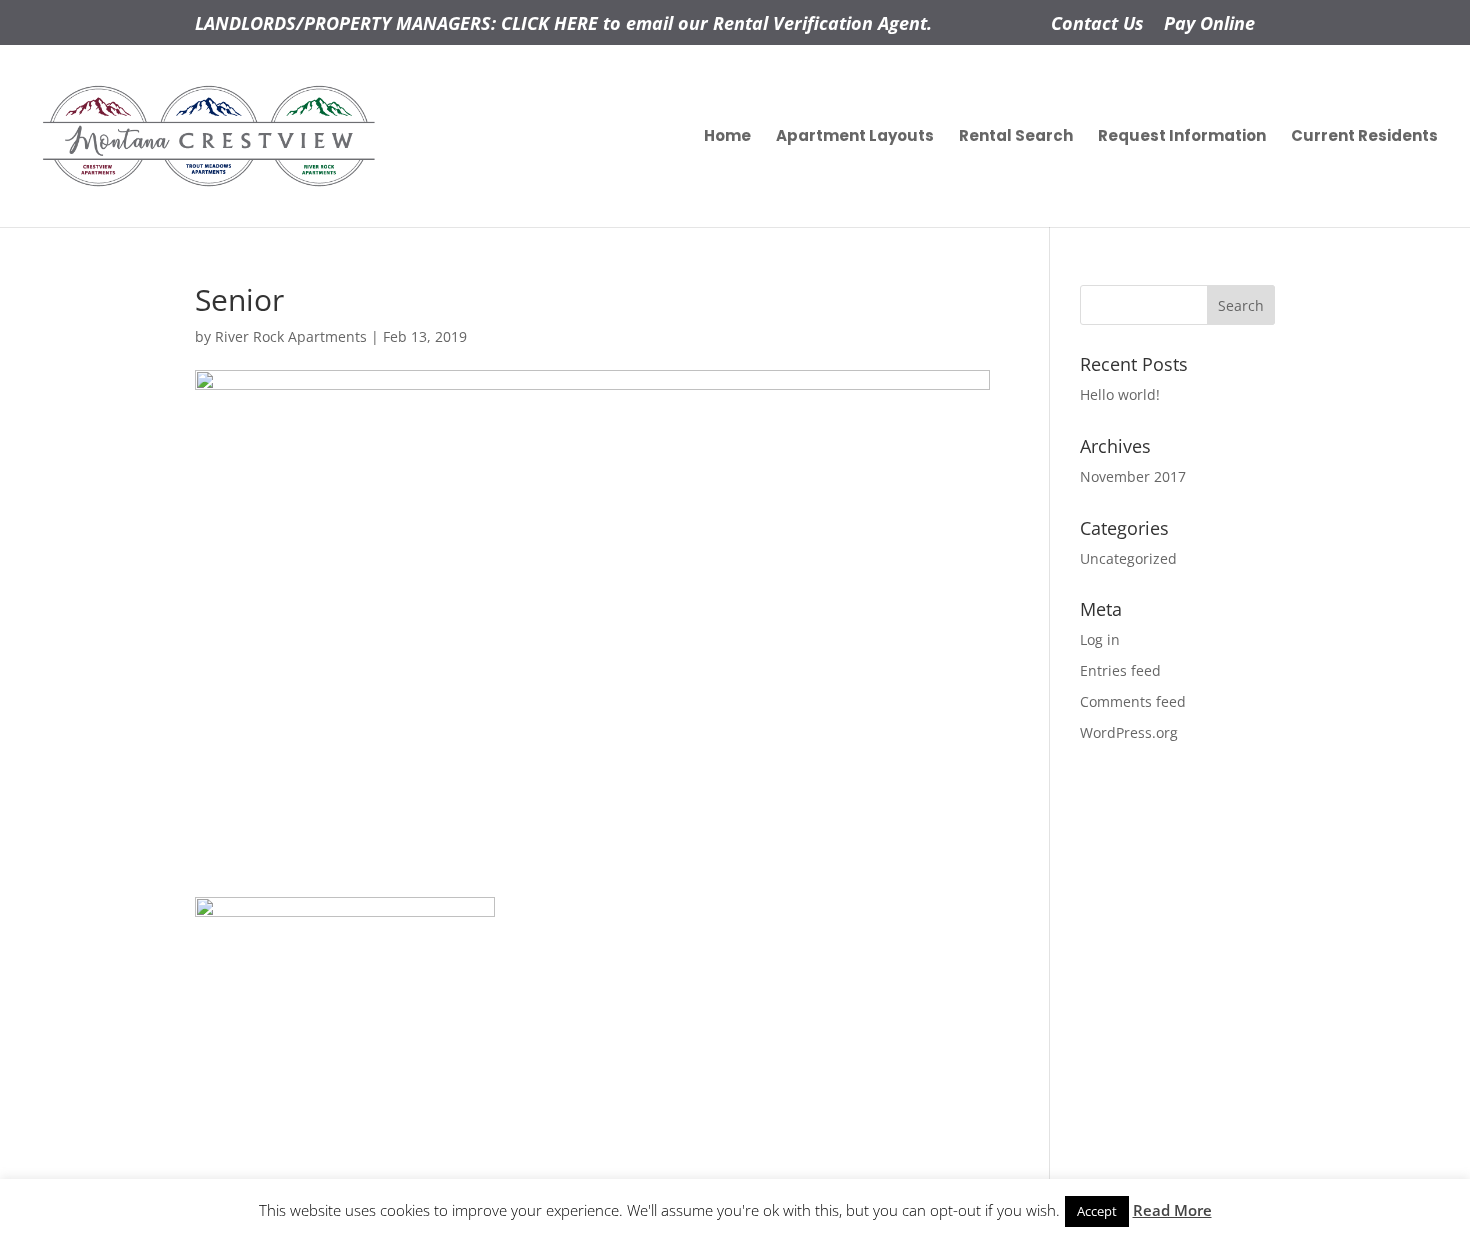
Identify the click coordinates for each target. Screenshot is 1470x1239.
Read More (1172, 1210)
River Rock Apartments (291, 336)
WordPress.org (1129, 732)
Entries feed (1120, 670)
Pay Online (1209, 24)
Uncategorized (1128, 558)
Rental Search (1016, 137)
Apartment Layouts (855, 137)
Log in (1100, 639)
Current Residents (1364, 137)
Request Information (1182, 137)
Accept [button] (1097, 1211)
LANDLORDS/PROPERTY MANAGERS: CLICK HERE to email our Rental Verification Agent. (563, 24)
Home (727, 137)
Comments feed (1133, 701)
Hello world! (1120, 394)
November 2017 (1133, 476)
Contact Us (1097, 24)
